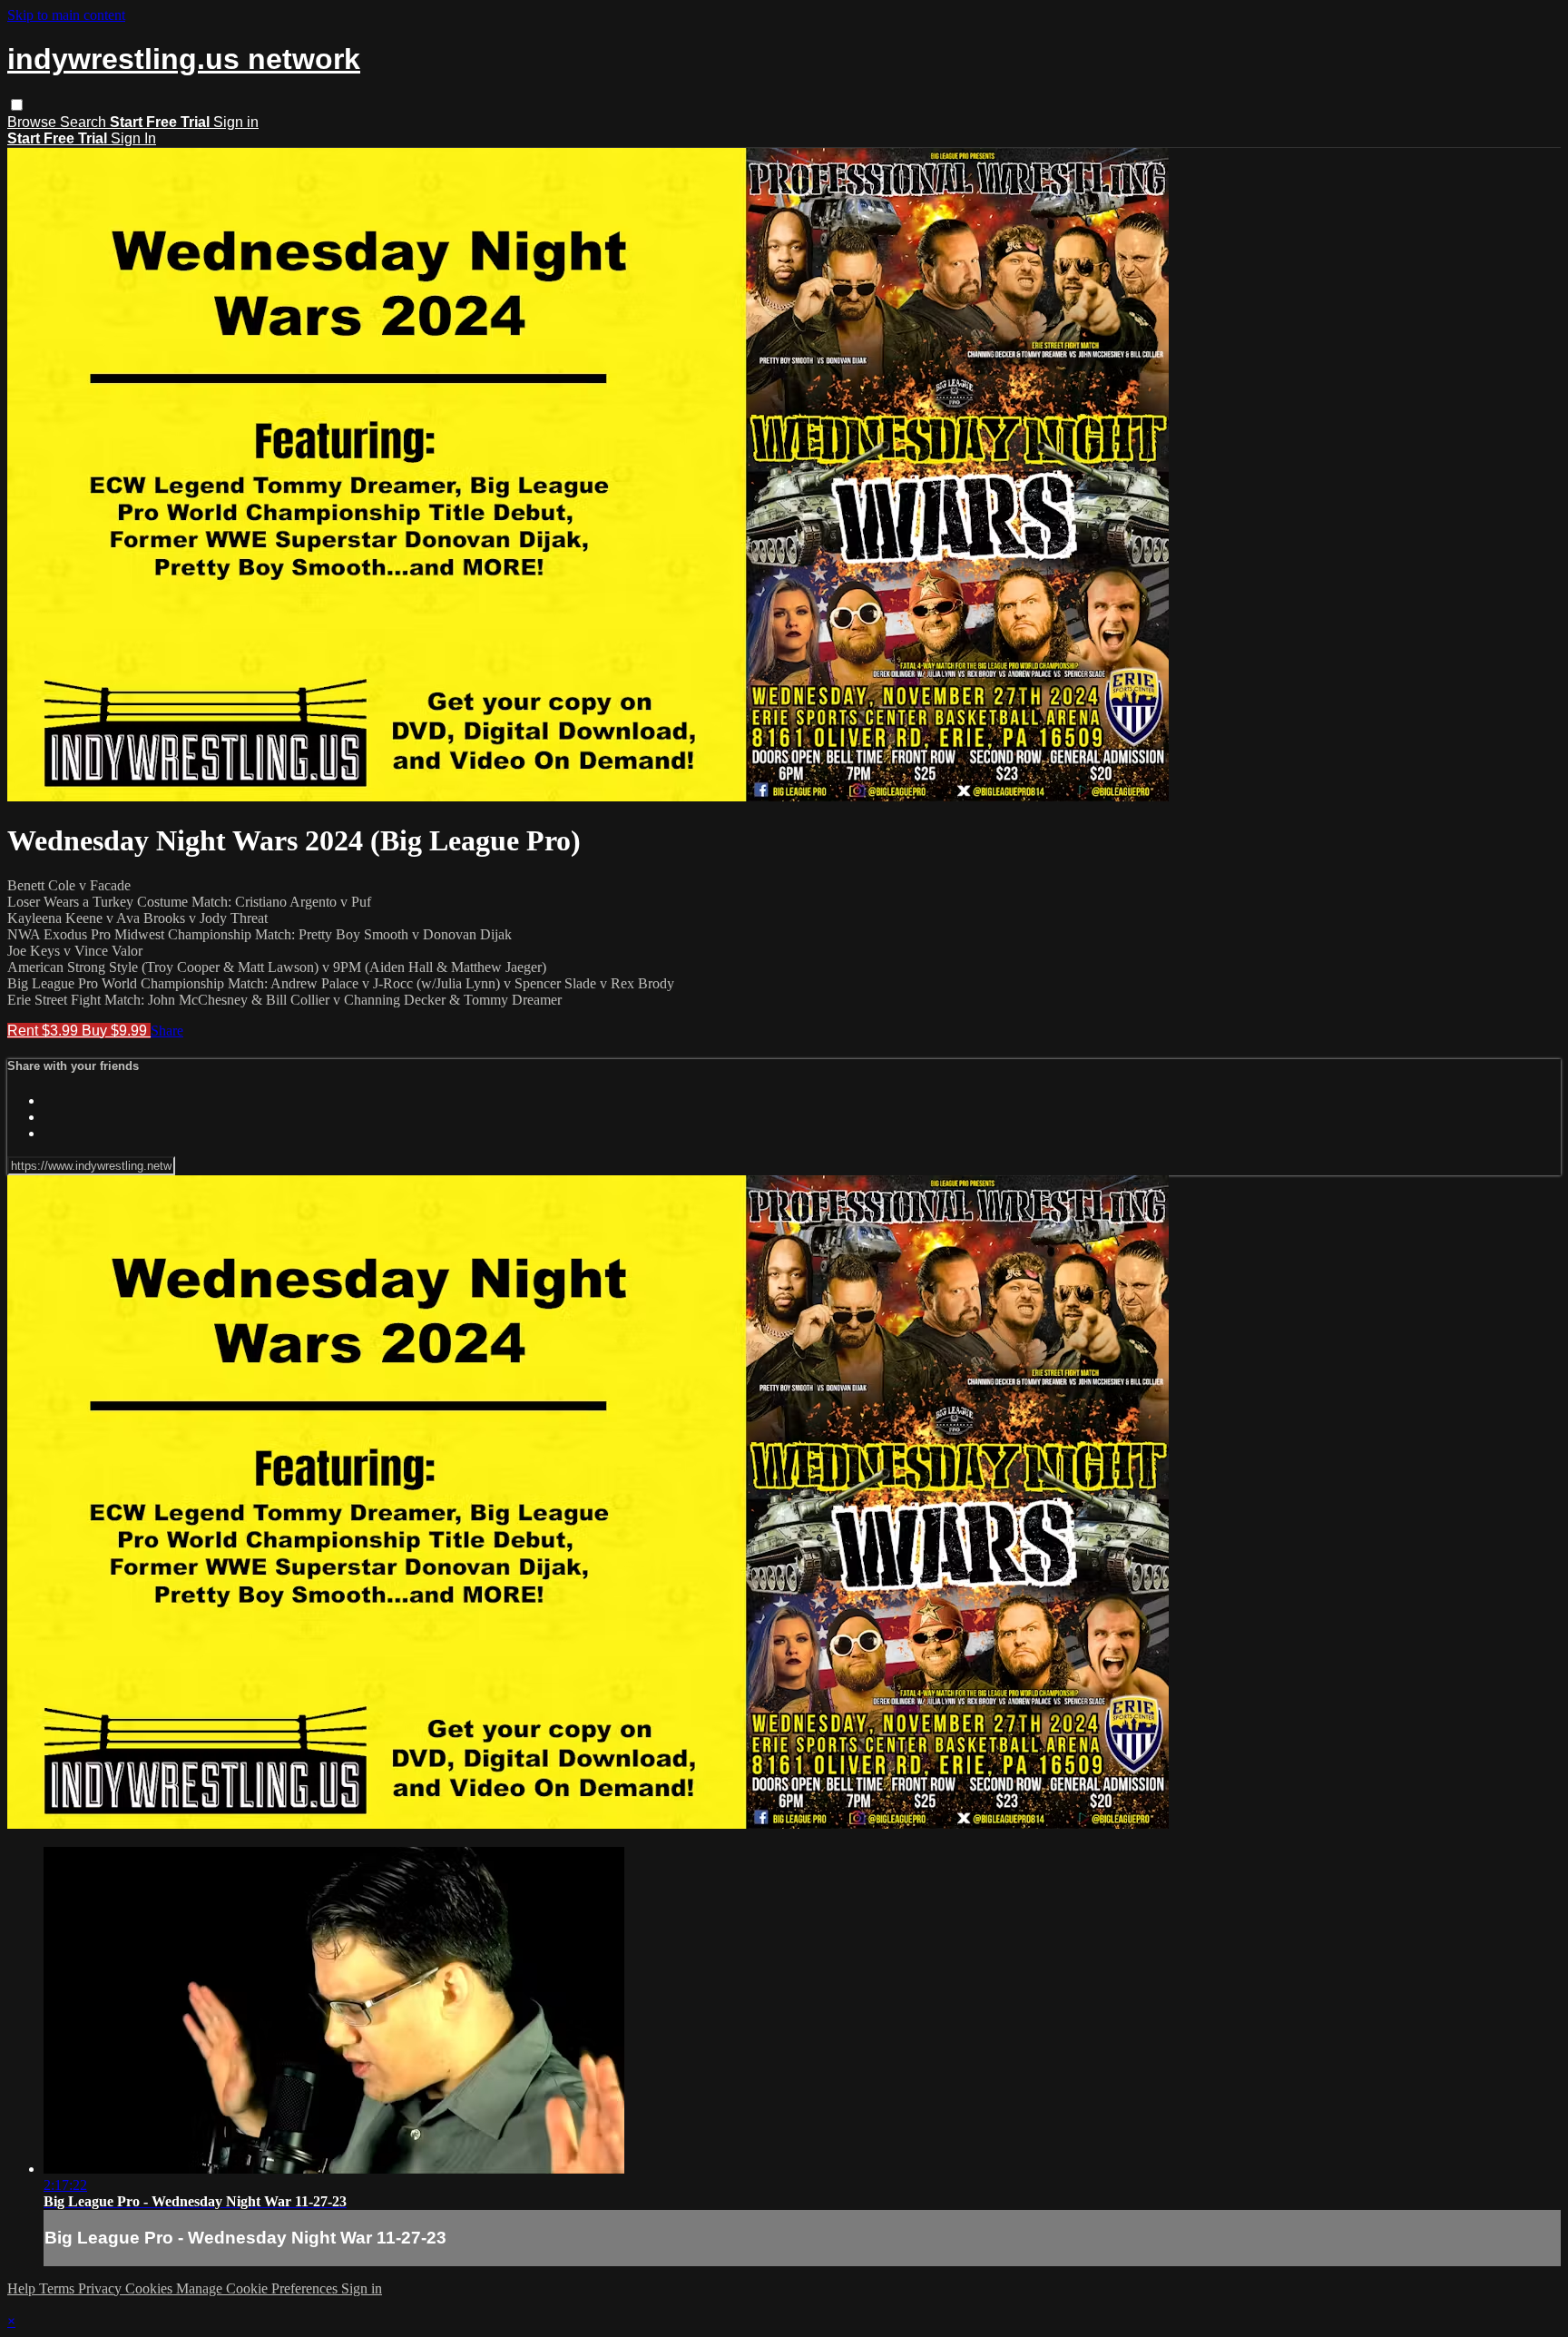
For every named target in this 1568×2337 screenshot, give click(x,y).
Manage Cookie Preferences (259, 2288)
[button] (17, 105)
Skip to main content (66, 15)
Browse (34, 122)
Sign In (133, 138)
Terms (59, 2288)
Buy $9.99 (116, 1031)
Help (23, 2288)
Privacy (102, 2288)
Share (167, 1031)
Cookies (151, 2288)
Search (85, 122)
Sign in (236, 122)
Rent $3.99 (44, 1031)
